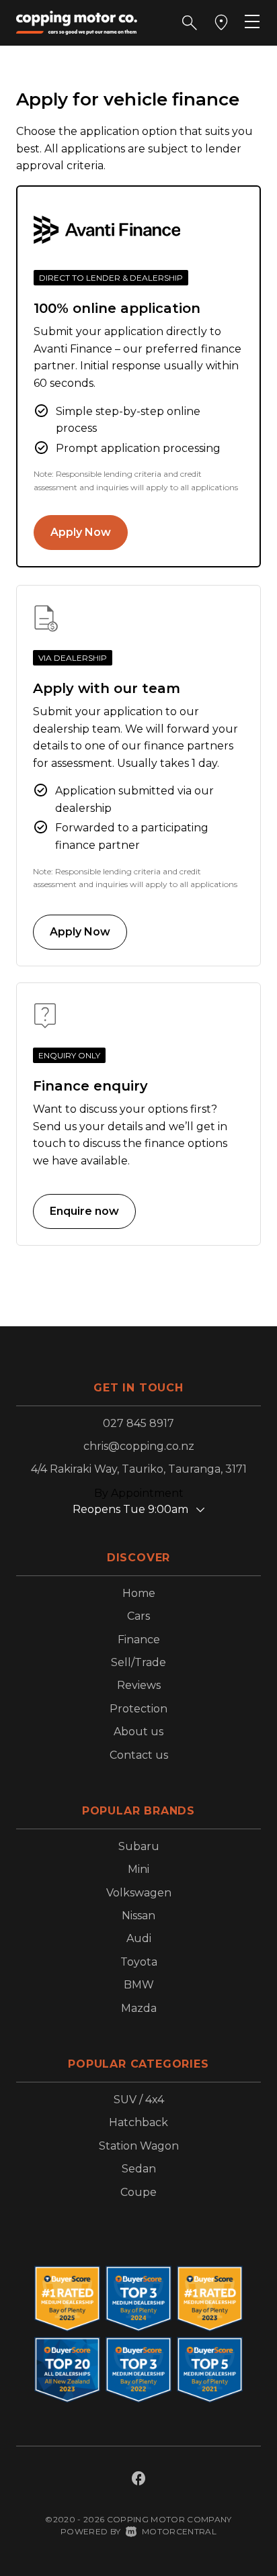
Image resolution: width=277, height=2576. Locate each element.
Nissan (138, 1916)
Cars (138, 1616)
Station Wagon (139, 2146)
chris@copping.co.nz (139, 1446)
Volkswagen (139, 1893)
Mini (138, 1869)
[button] (190, 23)
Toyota (139, 1962)
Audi (139, 1938)
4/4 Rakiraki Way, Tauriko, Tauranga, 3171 (139, 1469)
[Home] (77, 22)
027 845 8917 (138, 1423)
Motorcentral (179, 2531)
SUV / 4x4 (139, 2100)
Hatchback (138, 2122)
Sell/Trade (138, 1662)
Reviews (139, 1685)
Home (139, 1593)
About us (138, 1732)
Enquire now (84, 1211)
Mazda (139, 2008)
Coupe (138, 2192)
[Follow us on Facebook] (138, 2480)
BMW (139, 1985)
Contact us (139, 1755)
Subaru (139, 1846)
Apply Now (81, 532)
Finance (139, 1640)
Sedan (139, 2169)
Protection (138, 1709)
